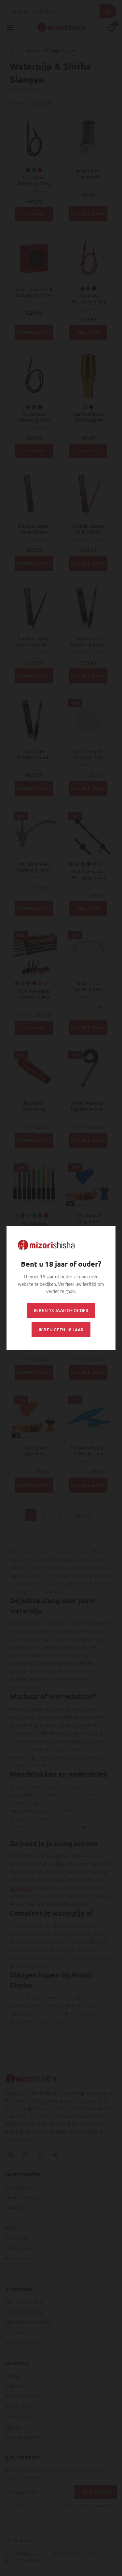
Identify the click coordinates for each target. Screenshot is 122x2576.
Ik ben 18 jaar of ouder (61, 1310)
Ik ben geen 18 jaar (61, 1330)
